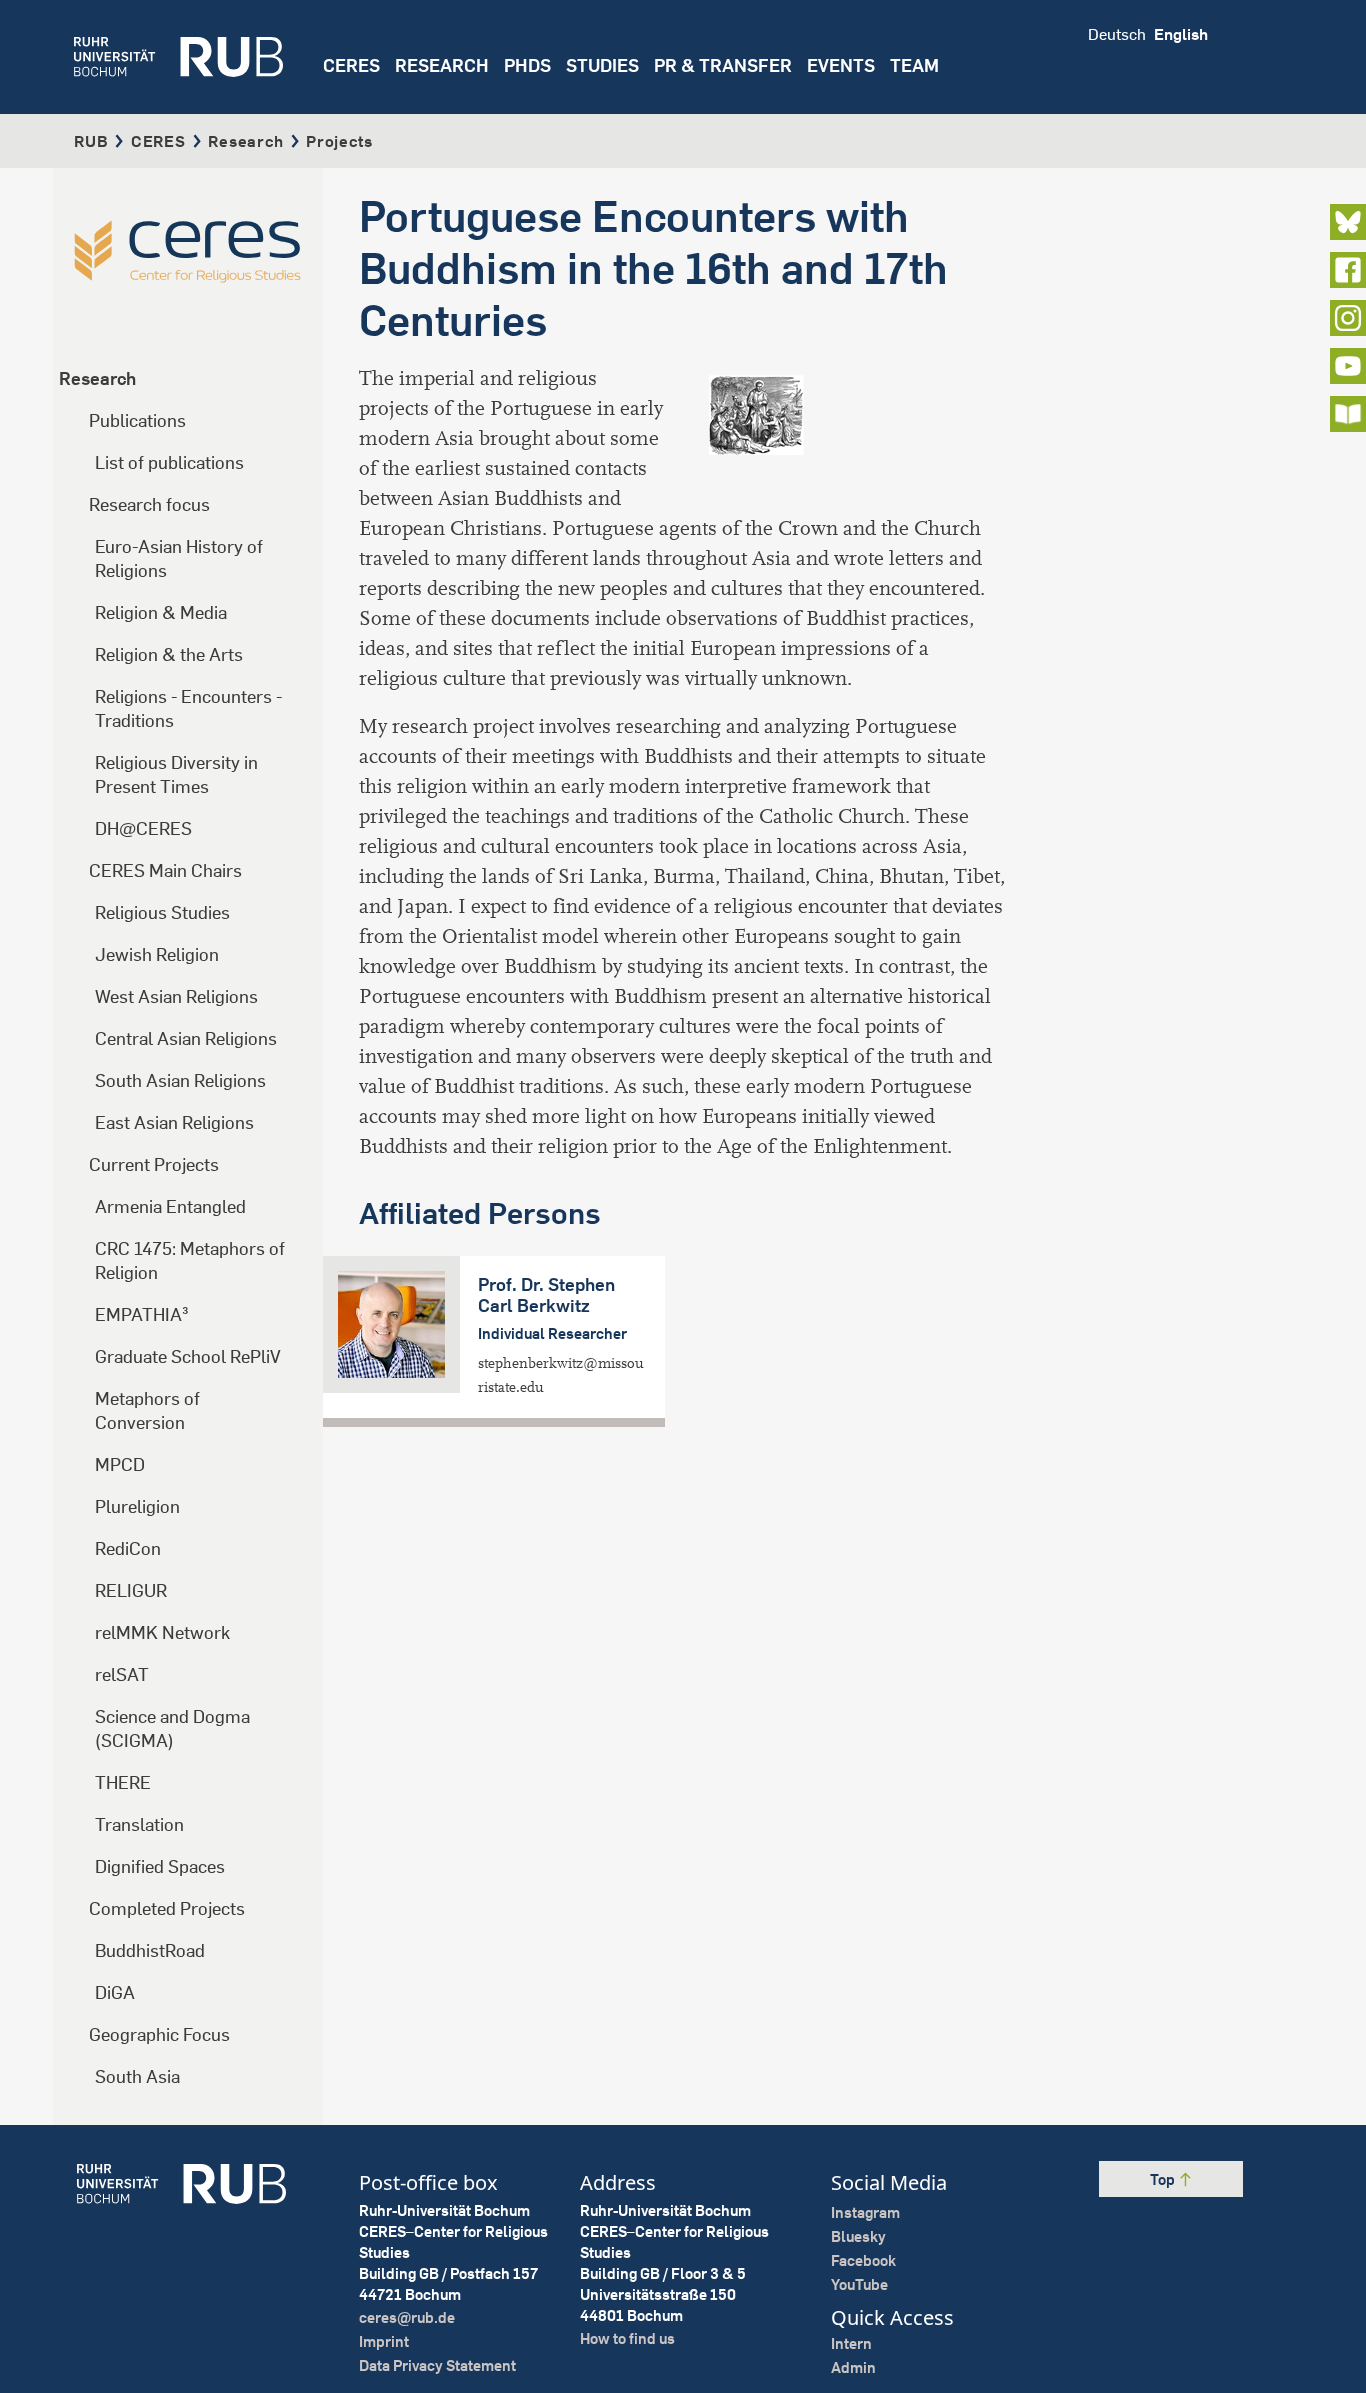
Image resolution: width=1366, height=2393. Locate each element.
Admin (853, 2367)
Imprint (384, 2341)
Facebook (863, 2260)
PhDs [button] (527, 65)
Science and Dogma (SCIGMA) (172, 1728)
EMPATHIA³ (142, 1314)
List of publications (169, 462)
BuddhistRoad (150, 1950)
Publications (137, 420)
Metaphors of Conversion (147, 1410)
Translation (139, 1824)
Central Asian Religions (186, 1038)
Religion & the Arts (169, 654)
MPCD (120, 1464)
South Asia (137, 2076)
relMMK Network (162, 1632)
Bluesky (858, 2236)
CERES (351, 65)
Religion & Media (161, 612)
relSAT (122, 1674)
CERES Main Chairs (165, 870)
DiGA (115, 1992)
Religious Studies (162, 912)
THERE (123, 1782)
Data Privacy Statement (437, 2365)
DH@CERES (143, 828)
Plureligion (137, 1506)
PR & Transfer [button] (723, 65)
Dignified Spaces (160, 1866)
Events (841, 65)
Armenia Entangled (170, 1206)
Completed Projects (167, 1908)
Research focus (149, 504)
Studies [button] (602, 65)
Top (1164, 2179)
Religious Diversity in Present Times (176, 774)
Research (245, 141)
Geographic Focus (159, 2034)
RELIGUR (131, 1590)
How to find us (627, 2338)
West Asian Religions (176, 996)
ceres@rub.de (407, 2317)
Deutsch (1117, 34)
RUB (91, 141)
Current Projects (154, 1164)
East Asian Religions (174, 1122)
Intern (851, 2343)
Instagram (865, 2212)
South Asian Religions (180, 1080)
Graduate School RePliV (188, 1356)
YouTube (859, 2284)
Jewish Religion (157, 954)
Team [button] (914, 65)
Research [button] (442, 65)
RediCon (128, 1548)
